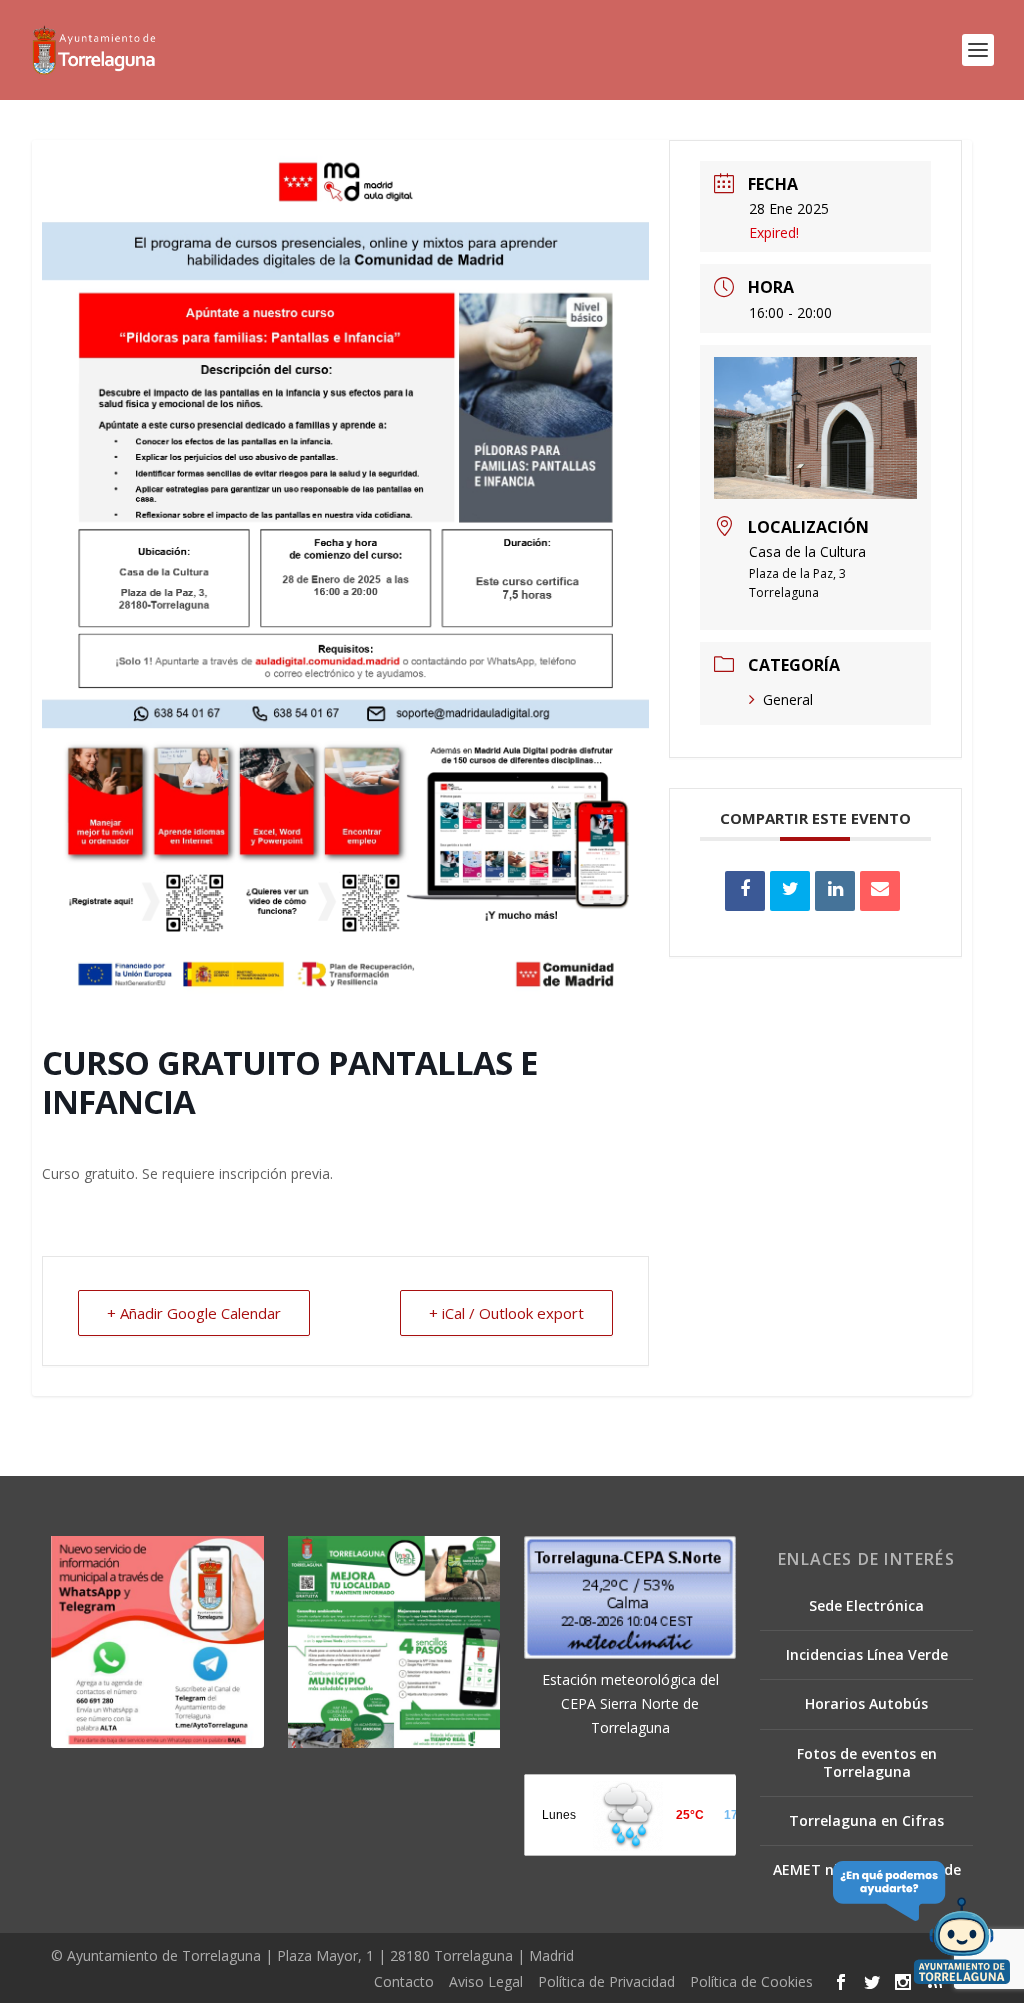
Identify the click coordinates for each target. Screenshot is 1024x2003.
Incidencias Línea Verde (867, 1654)
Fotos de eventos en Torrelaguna (867, 1762)
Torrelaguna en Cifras (866, 1820)
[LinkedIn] (835, 891)
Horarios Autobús (866, 1703)
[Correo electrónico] (880, 891)
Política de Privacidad (606, 1981)
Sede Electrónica (866, 1605)
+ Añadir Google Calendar (194, 1313)
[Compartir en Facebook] (745, 891)
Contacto (404, 1981)
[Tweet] (790, 891)
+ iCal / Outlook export (506, 1313)
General (788, 699)
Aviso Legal (486, 1981)
